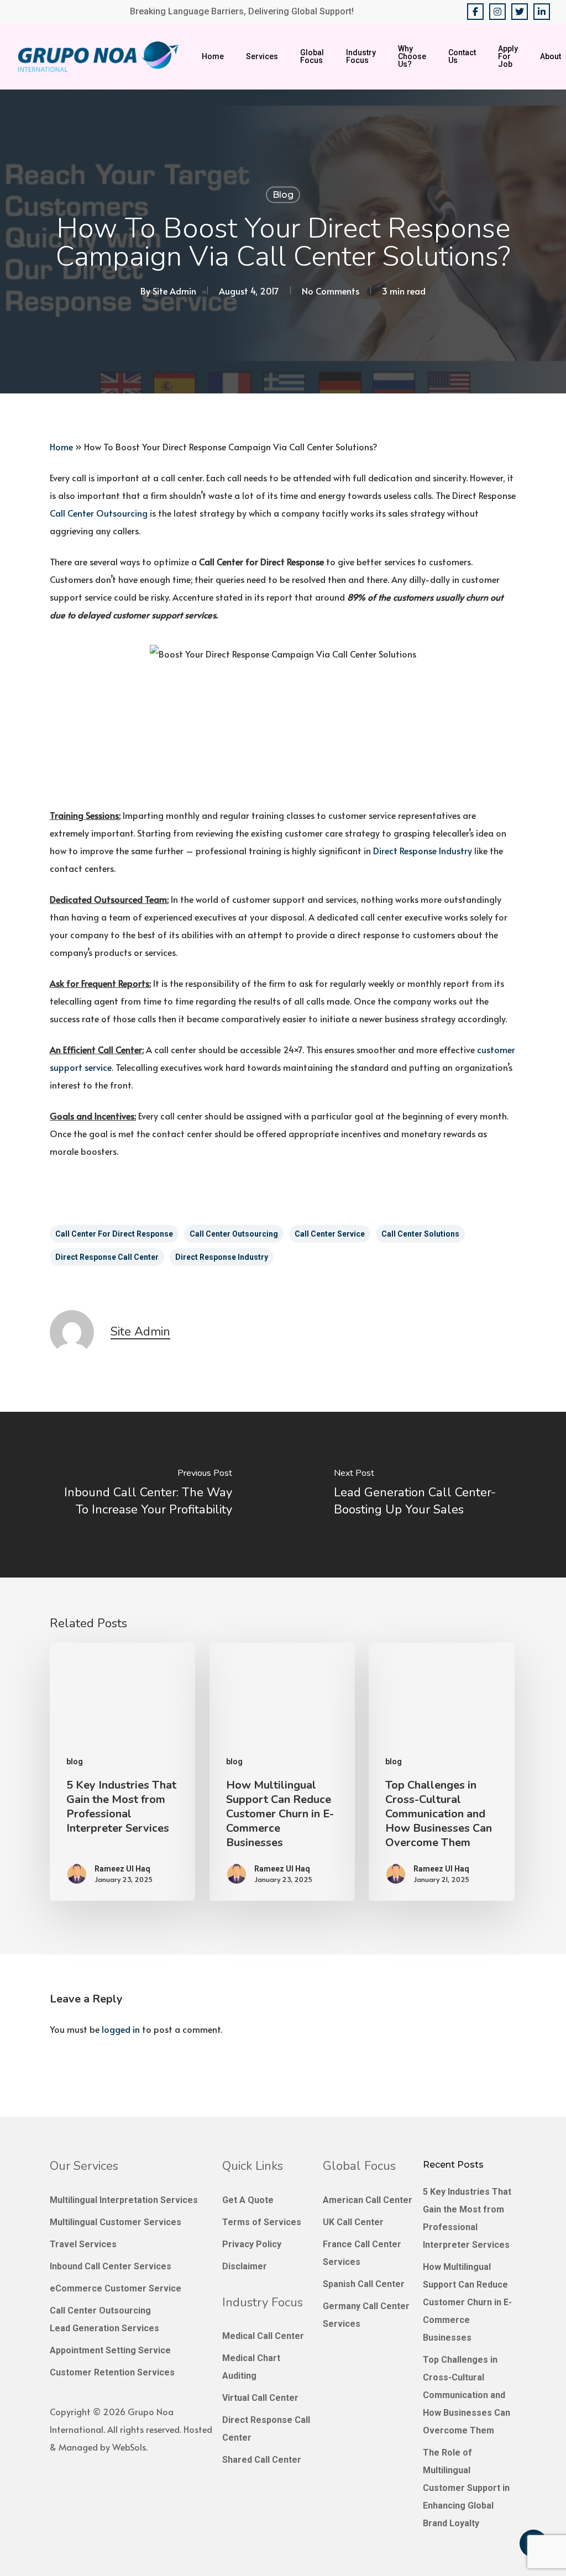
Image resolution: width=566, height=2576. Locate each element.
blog (283, 195)
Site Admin (174, 291)
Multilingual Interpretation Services (124, 2200)
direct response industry (222, 1257)
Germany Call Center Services (366, 2315)
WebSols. (130, 2447)
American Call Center (368, 2200)
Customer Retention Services (112, 2372)
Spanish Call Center (364, 2284)
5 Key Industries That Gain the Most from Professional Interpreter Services (467, 2218)
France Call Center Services (362, 2253)
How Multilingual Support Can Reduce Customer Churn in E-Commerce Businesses (467, 2302)
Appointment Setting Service (110, 2350)
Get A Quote (248, 2200)
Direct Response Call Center (266, 2429)
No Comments (331, 291)
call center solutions (420, 1234)
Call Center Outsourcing (99, 513)
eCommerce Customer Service (116, 2288)
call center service (330, 1234)
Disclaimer (245, 2266)
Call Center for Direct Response (114, 1234)
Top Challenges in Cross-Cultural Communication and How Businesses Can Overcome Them (467, 2395)
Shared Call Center (262, 2460)
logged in (121, 2029)
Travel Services (83, 2244)
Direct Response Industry (423, 850)
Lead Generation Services (104, 2328)
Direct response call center (107, 1257)
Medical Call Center (263, 2336)
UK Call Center (353, 2222)
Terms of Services (262, 2222)
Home (61, 446)
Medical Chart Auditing (251, 2367)
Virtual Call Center (260, 2398)
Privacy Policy (252, 2244)
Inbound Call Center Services (111, 2266)
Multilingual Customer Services (116, 2222)
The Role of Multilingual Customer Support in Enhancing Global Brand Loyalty (466, 2488)
